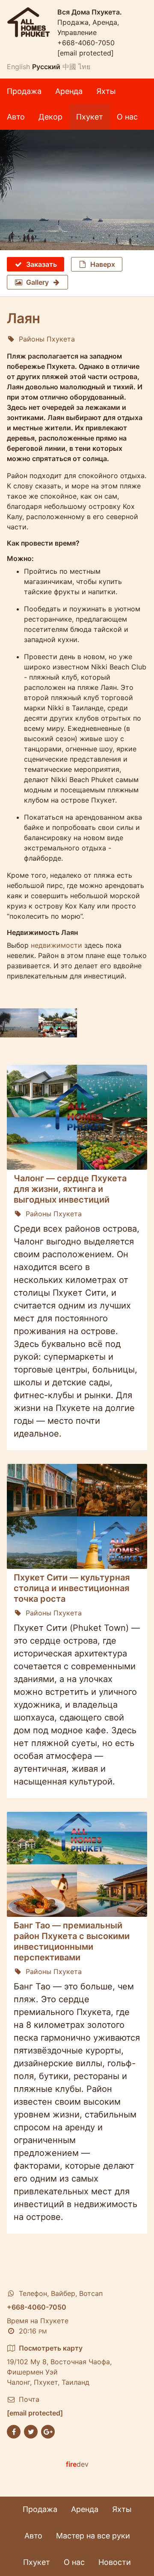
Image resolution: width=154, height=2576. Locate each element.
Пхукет (90, 117)
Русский (46, 67)
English (18, 67)
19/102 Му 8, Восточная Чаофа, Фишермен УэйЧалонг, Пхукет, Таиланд (59, 2365)
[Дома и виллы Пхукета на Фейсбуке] (14, 2431)
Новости (115, 2562)
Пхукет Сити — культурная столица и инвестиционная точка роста (72, 1588)
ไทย (84, 67)
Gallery (37, 282)
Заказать (41, 264)
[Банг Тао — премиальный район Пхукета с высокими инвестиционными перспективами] (77, 1864)
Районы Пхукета (47, 339)
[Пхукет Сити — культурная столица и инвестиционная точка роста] (77, 1516)
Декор (50, 117)
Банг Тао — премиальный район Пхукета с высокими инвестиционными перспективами (72, 1941)
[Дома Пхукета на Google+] (48, 2431)
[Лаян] (77, 190)
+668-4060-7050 (86, 43)
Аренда (69, 91)
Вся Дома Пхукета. (90, 12)
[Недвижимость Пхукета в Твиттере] (31, 2431)
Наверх (103, 264)
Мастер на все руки (93, 2536)
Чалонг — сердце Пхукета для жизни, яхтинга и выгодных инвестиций (70, 1189)
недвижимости (56, 945)
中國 (69, 67)
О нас (127, 117)
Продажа (24, 91)
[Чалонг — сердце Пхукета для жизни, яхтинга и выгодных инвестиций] (77, 1117)
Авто (16, 117)
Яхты (106, 91)
